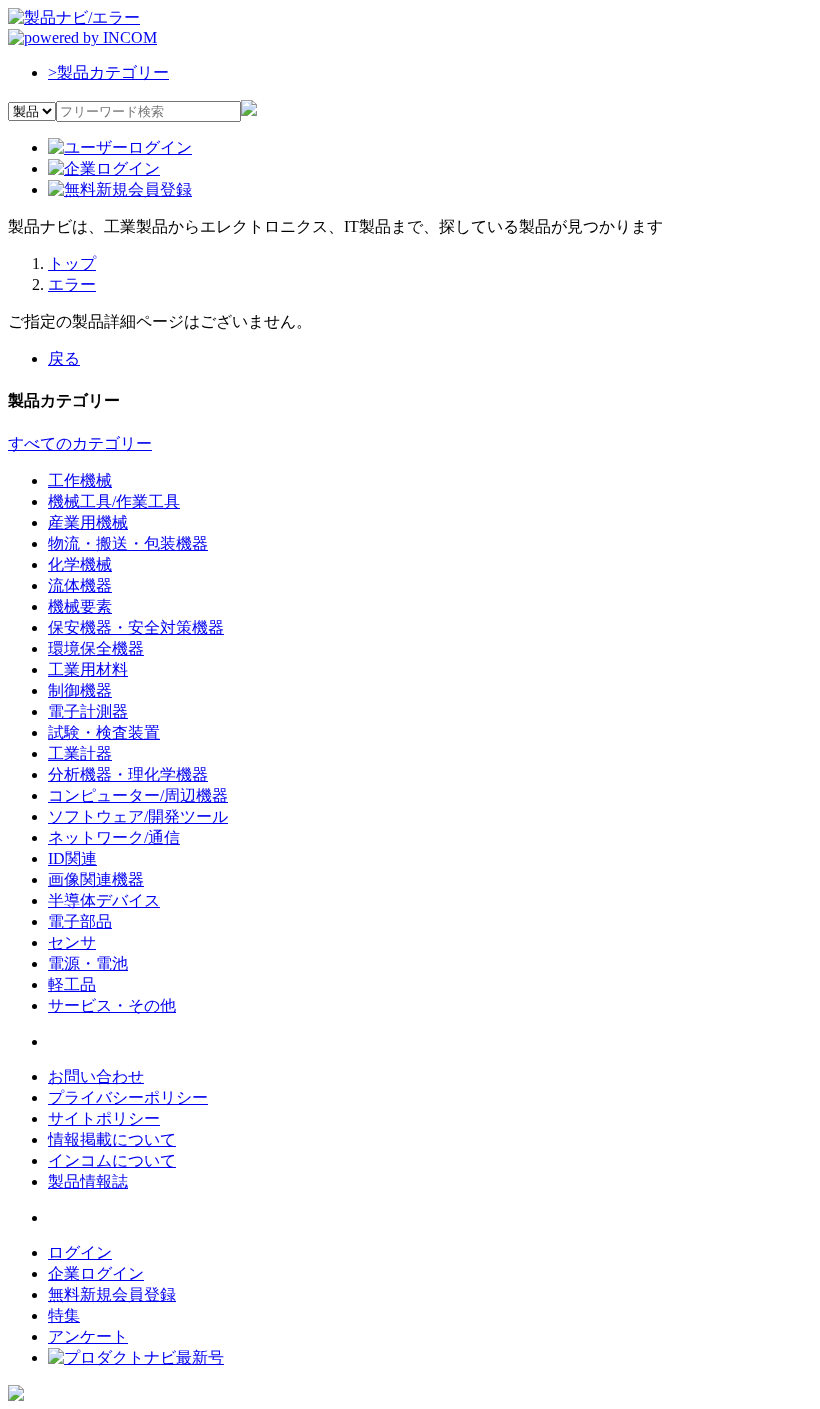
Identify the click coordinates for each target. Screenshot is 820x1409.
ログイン (80, 1252)
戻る (64, 358)
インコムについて (112, 1160)
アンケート (88, 1336)
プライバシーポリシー (128, 1097)
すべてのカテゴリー (80, 443)
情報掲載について (112, 1139)
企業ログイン (96, 1273)
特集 (64, 1315)
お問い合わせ (96, 1076)
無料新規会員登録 (112, 1294)
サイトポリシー (104, 1118)
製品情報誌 (88, 1181)
